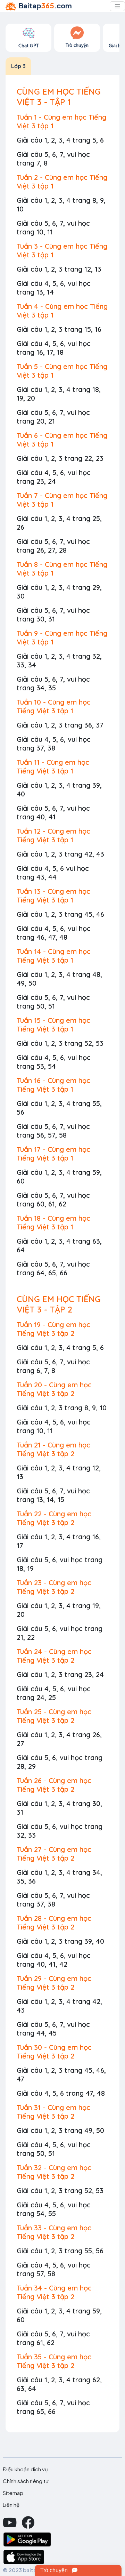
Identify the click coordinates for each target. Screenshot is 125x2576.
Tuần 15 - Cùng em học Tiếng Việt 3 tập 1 (53, 1025)
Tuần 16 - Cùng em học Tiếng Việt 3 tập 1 (53, 1085)
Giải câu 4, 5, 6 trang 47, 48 (61, 2093)
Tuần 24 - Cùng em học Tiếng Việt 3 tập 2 (54, 1656)
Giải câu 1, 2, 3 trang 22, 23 (60, 458)
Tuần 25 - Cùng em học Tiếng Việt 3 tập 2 (54, 1716)
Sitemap (13, 2493)
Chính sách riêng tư (26, 2481)
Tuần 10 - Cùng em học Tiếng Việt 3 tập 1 (54, 706)
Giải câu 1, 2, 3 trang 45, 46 (60, 914)
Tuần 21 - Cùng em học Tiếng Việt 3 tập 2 (53, 1449)
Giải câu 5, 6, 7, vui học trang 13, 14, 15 (53, 1495)
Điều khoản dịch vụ (25, 2469)
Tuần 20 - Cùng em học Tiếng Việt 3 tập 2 (54, 1389)
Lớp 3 (18, 66)
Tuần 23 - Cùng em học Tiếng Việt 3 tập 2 (54, 1587)
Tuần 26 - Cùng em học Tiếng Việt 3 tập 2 (54, 1785)
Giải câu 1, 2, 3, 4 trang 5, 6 (60, 140)
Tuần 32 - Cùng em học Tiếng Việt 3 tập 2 (54, 2172)
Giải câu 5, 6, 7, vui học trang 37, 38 (53, 1900)
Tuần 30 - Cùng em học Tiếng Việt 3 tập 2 (54, 2052)
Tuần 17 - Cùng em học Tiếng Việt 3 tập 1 (53, 1154)
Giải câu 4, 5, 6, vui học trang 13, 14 (54, 288)
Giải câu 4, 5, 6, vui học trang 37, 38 (54, 744)
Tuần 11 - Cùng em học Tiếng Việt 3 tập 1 (53, 767)
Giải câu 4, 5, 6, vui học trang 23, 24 (54, 477)
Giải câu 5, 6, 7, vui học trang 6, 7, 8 (53, 1366)
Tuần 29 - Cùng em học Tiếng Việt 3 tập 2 (54, 1983)
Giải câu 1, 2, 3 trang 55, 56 (60, 2251)
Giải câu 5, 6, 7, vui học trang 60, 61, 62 (53, 1199)
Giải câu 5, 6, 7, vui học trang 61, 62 (53, 2338)
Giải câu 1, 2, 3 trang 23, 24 (60, 1674)
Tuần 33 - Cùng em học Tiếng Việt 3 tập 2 (54, 2232)
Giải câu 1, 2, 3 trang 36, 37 (60, 725)
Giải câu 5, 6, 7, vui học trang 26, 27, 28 (53, 546)
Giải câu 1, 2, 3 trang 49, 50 (60, 2130)
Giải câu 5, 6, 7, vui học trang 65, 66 (53, 2407)
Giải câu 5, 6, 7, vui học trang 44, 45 (53, 2029)
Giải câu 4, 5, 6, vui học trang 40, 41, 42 (54, 1960)
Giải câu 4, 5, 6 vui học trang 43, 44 (53, 873)
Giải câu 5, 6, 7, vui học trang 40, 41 (53, 812)
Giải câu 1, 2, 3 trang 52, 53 (60, 1043)
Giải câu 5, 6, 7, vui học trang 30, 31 (53, 615)
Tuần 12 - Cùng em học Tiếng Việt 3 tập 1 (53, 835)
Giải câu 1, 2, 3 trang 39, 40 (60, 1941)
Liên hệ (11, 2505)
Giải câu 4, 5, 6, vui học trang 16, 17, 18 (54, 348)
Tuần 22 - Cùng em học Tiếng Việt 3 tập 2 (54, 1518)
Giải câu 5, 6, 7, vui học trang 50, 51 (53, 1002)
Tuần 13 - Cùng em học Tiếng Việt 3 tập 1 (53, 896)
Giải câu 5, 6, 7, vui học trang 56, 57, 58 (53, 1131)
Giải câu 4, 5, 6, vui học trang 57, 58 (54, 2269)
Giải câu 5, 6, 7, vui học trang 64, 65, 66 (53, 1268)
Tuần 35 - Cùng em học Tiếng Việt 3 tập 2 (54, 2361)
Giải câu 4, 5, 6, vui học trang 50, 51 (54, 2149)
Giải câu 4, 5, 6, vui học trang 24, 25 (54, 1693)
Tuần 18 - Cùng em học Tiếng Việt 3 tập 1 (53, 1222)
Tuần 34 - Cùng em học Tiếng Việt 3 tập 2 (54, 2292)
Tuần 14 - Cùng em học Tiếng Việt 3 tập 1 (54, 956)
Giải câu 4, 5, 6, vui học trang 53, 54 (54, 1062)
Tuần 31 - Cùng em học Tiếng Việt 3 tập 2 (53, 2112)
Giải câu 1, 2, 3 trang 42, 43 (60, 854)
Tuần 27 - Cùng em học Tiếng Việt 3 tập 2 (54, 1854)
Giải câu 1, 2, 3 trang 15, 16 (59, 329)
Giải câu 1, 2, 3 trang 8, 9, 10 (62, 1408)
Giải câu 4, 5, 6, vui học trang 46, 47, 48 (54, 933)
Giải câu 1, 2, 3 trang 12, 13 (59, 269)
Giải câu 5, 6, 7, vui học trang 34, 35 (53, 683)
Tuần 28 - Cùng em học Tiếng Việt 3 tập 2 (54, 1923)
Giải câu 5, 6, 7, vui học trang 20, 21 (53, 417)
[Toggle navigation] (117, 6)
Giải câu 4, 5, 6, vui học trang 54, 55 (54, 2209)
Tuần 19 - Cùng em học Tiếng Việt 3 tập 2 (53, 1329)
